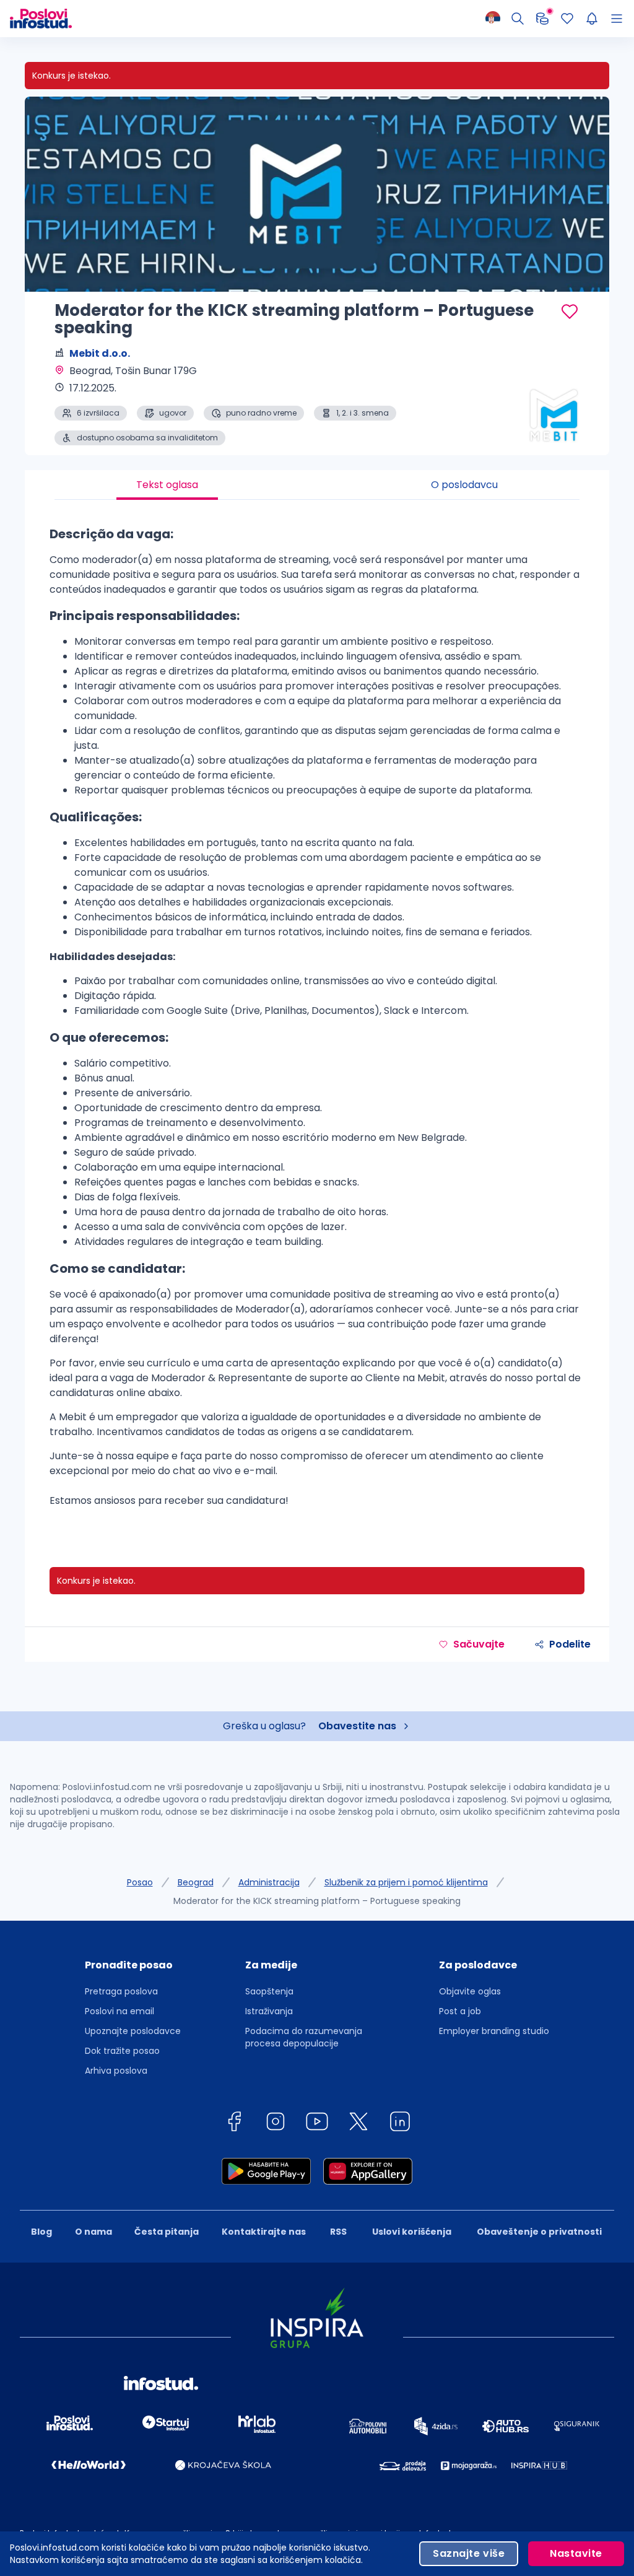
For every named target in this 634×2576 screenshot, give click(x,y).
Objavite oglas (470, 1991)
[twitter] (358, 2124)
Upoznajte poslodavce (133, 2031)
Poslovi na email (119, 2011)
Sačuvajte (479, 1644)
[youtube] (317, 2124)
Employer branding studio (494, 2031)
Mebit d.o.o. (100, 353)
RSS (338, 2232)
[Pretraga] (518, 19)
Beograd (196, 1882)
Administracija (269, 1882)
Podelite (570, 1644)
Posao (140, 1882)
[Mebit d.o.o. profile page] (547, 414)
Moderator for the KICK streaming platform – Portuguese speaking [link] (317, 1901)
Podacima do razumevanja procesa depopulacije (304, 2037)
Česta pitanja (167, 2232)
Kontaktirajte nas (264, 2232)
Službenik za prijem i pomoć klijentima (406, 1882)
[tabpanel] (317, 1021)
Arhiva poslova (116, 2071)
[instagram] (276, 2124)
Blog (41, 2232)
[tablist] (317, 485)
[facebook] (234, 2124)
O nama (93, 2232)
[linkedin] (400, 2124)
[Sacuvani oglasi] (567, 19)
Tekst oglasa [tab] (167, 485)
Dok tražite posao (122, 2051)
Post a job (460, 2011)
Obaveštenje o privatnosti (539, 2232)
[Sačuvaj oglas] (570, 312)
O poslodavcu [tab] (464, 485)
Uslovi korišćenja (412, 2232)
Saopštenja (269, 1991)
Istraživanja (269, 2011)
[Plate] (542, 19)
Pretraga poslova (121, 1991)
